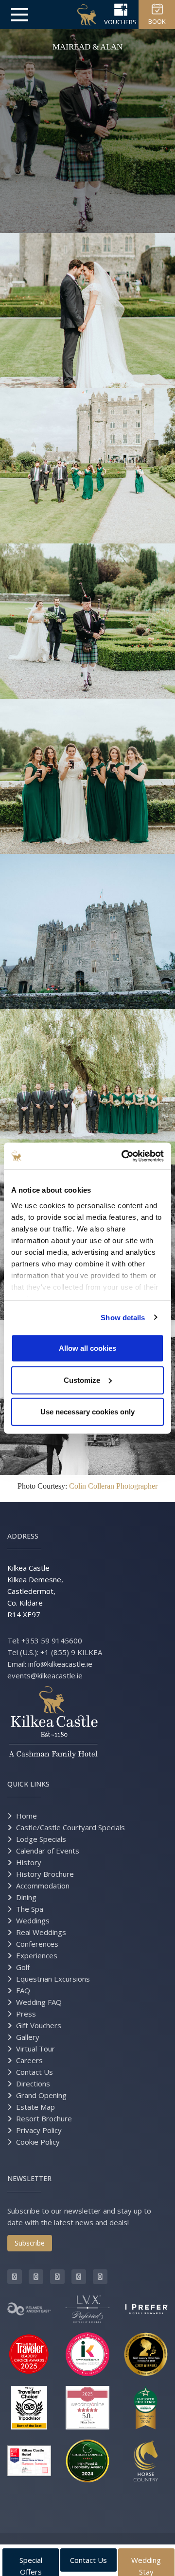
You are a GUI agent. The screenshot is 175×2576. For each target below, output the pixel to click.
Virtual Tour (35, 2049)
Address (23, 1536)
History (29, 1862)
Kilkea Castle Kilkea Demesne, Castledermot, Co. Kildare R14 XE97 (35, 1591)
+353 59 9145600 (52, 1641)
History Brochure (45, 1874)
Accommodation (43, 1886)
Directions (33, 2084)
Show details (123, 1317)
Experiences (37, 1955)
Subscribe (30, 2243)
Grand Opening (41, 2095)
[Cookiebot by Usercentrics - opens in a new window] (123, 1156)
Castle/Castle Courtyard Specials (70, 1827)
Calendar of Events (48, 1851)
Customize (82, 1380)
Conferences (37, 1944)
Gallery (28, 2037)
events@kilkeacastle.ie (45, 1675)
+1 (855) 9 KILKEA (71, 1652)
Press (26, 2014)
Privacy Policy (39, 2130)
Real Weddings (41, 1932)
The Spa (30, 1909)
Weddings (33, 1920)
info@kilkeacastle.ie (60, 1664)
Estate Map (35, 2107)
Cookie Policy (38, 2142)
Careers (29, 2060)
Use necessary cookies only (87, 1412)
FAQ (23, 1990)
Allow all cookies (87, 1348)
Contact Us (35, 2072)
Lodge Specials (41, 1839)
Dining (26, 1897)
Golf (23, 1967)
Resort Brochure (44, 2118)
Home (26, 1816)
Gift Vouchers (39, 2025)
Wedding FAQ (39, 2002)
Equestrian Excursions (53, 1979)
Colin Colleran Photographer (113, 1486)
